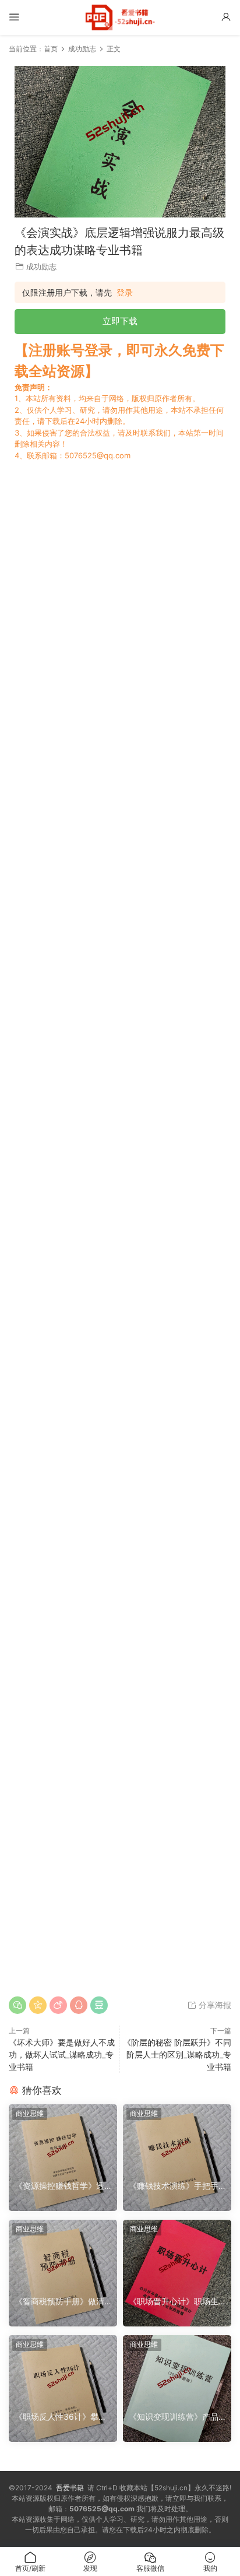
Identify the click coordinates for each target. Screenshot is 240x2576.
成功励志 (41, 266)
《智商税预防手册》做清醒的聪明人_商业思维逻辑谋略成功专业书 (61, 2302)
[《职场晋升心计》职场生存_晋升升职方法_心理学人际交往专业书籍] (177, 2255)
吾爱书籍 (70, 2488)
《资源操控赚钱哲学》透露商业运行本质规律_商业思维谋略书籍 (61, 2186)
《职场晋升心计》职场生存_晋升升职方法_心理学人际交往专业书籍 (177, 2302)
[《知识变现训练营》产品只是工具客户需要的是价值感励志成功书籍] (177, 2370)
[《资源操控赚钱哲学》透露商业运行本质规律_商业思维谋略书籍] (63, 2139)
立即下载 (120, 321)
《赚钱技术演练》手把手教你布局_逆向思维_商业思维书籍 (177, 2186)
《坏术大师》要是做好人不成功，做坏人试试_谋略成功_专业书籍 (62, 2054)
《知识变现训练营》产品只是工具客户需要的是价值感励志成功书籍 (174, 2417)
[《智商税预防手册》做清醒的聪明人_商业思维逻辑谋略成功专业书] (63, 2255)
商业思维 (30, 2113)
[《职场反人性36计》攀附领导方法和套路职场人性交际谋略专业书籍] (63, 2370)
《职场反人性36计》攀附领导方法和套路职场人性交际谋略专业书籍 (61, 2417)
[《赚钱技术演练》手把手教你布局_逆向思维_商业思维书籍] (177, 2139)
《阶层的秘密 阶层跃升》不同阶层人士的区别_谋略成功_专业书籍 (177, 2054)
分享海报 (214, 2005)
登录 (125, 293)
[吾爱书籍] (120, 17)
